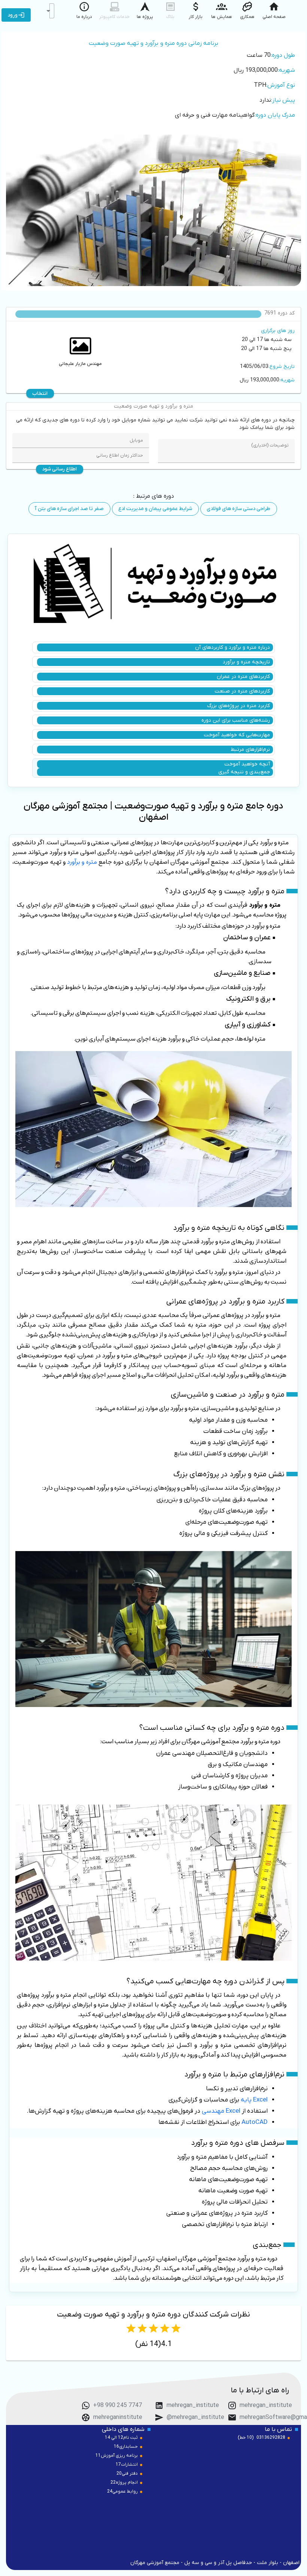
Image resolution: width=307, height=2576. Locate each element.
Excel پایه (254, 2100)
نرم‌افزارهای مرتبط (250, 750)
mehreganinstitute (118, 2417)
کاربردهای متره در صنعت (242, 691)
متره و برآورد (82, 862)
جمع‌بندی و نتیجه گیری (244, 772)
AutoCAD (255, 2122)
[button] (48, 11)
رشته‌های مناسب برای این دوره (236, 720)
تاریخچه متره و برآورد (246, 662)
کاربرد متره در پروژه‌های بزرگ (238, 706)
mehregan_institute (266, 2405)
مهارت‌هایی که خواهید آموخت (237, 735)
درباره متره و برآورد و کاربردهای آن (232, 647)
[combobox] (52, 11)
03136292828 (271, 2438)
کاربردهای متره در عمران (243, 677)
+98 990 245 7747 (118, 2405)
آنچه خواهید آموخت (247, 764)
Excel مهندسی (221, 2111)
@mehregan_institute (195, 2417)
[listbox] (153, 81)
